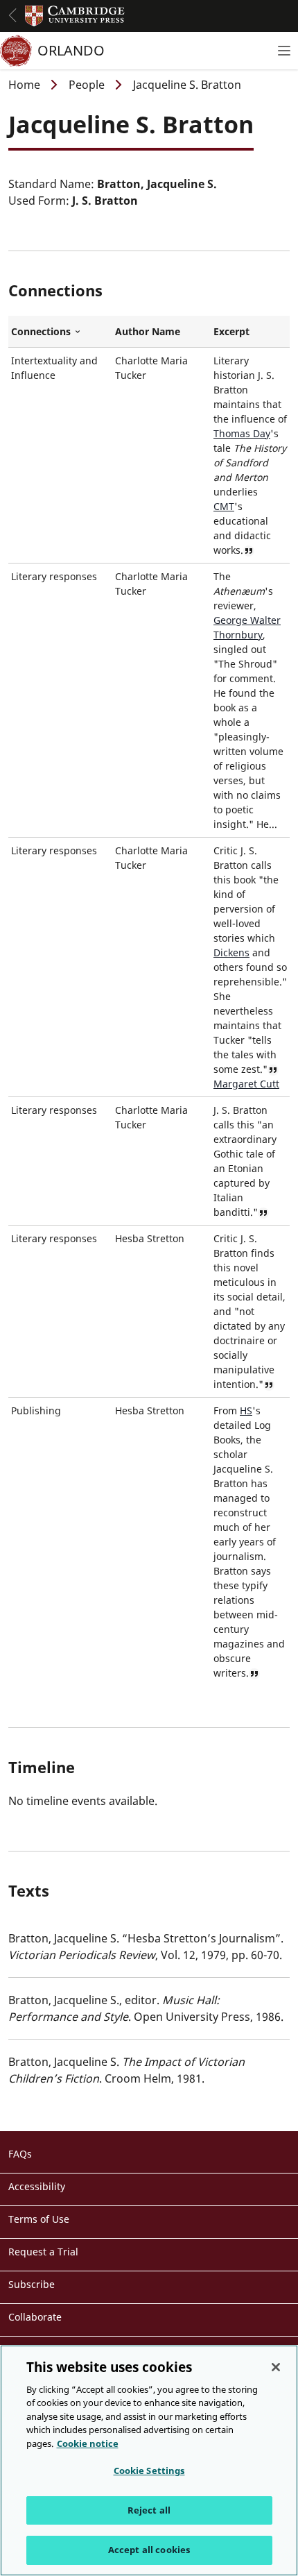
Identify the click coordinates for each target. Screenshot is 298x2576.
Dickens (231, 952)
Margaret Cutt (246, 1084)
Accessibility (37, 2186)
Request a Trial (43, 2252)
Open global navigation (12, 15)
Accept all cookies (149, 2550)
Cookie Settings (149, 2471)
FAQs (20, 2154)
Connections (60, 332)
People (87, 85)
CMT (224, 506)
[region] (149, 2460)
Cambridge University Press (75, 16)
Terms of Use (39, 2219)
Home (24, 85)
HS (246, 1410)
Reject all (149, 2510)
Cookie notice (88, 2443)
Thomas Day (242, 433)
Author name (148, 331)
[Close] (276, 2367)
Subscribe (32, 2284)
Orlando (71, 50)
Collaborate (35, 2317)
